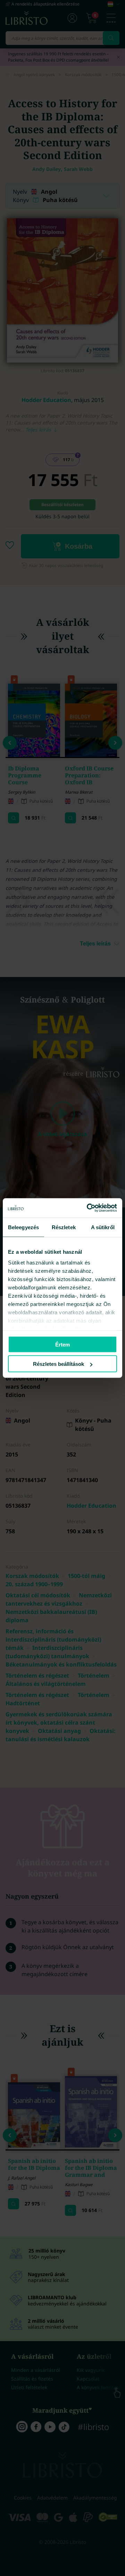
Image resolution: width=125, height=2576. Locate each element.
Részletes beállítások (59, 1364)
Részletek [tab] (64, 1227)
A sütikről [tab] (103, 1227)
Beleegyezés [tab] (23, 1227)
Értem (62, 1344)
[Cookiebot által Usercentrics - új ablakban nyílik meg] (88, 1208)
